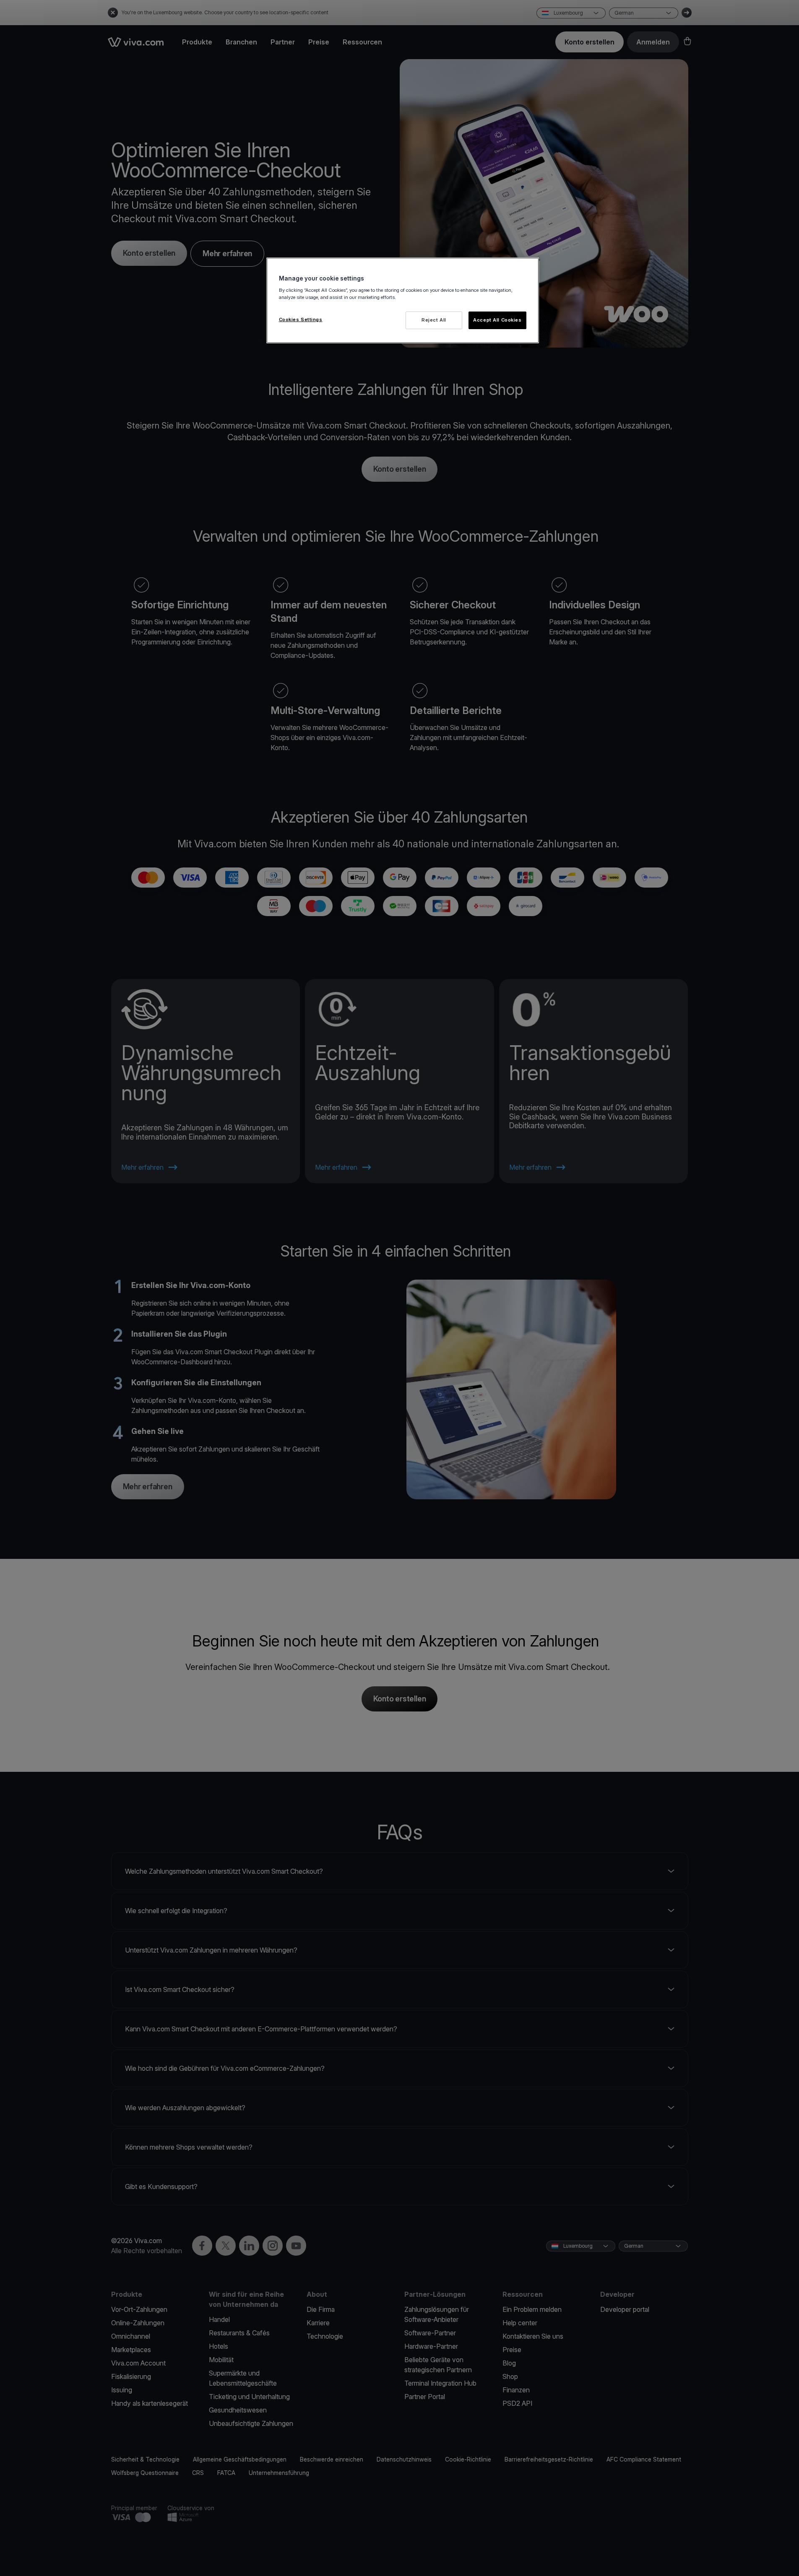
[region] (403, 300)
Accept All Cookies (497, 320)
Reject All (434, 320)
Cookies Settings (301, 319)
